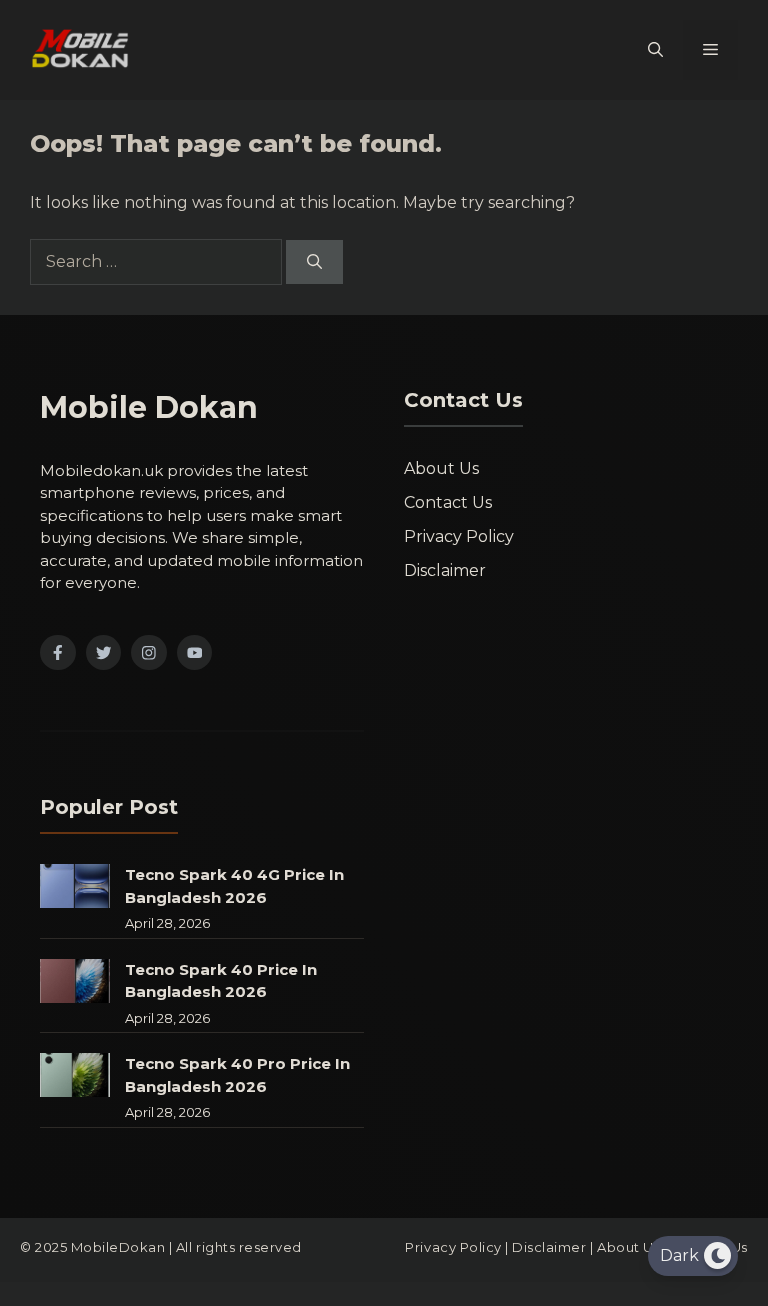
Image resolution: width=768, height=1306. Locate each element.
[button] (655, 50)
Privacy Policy (459, 536)
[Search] (314, 262)
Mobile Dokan (149, 407)
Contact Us (448, 502)
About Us (441, 468)
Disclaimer (445, 570)
